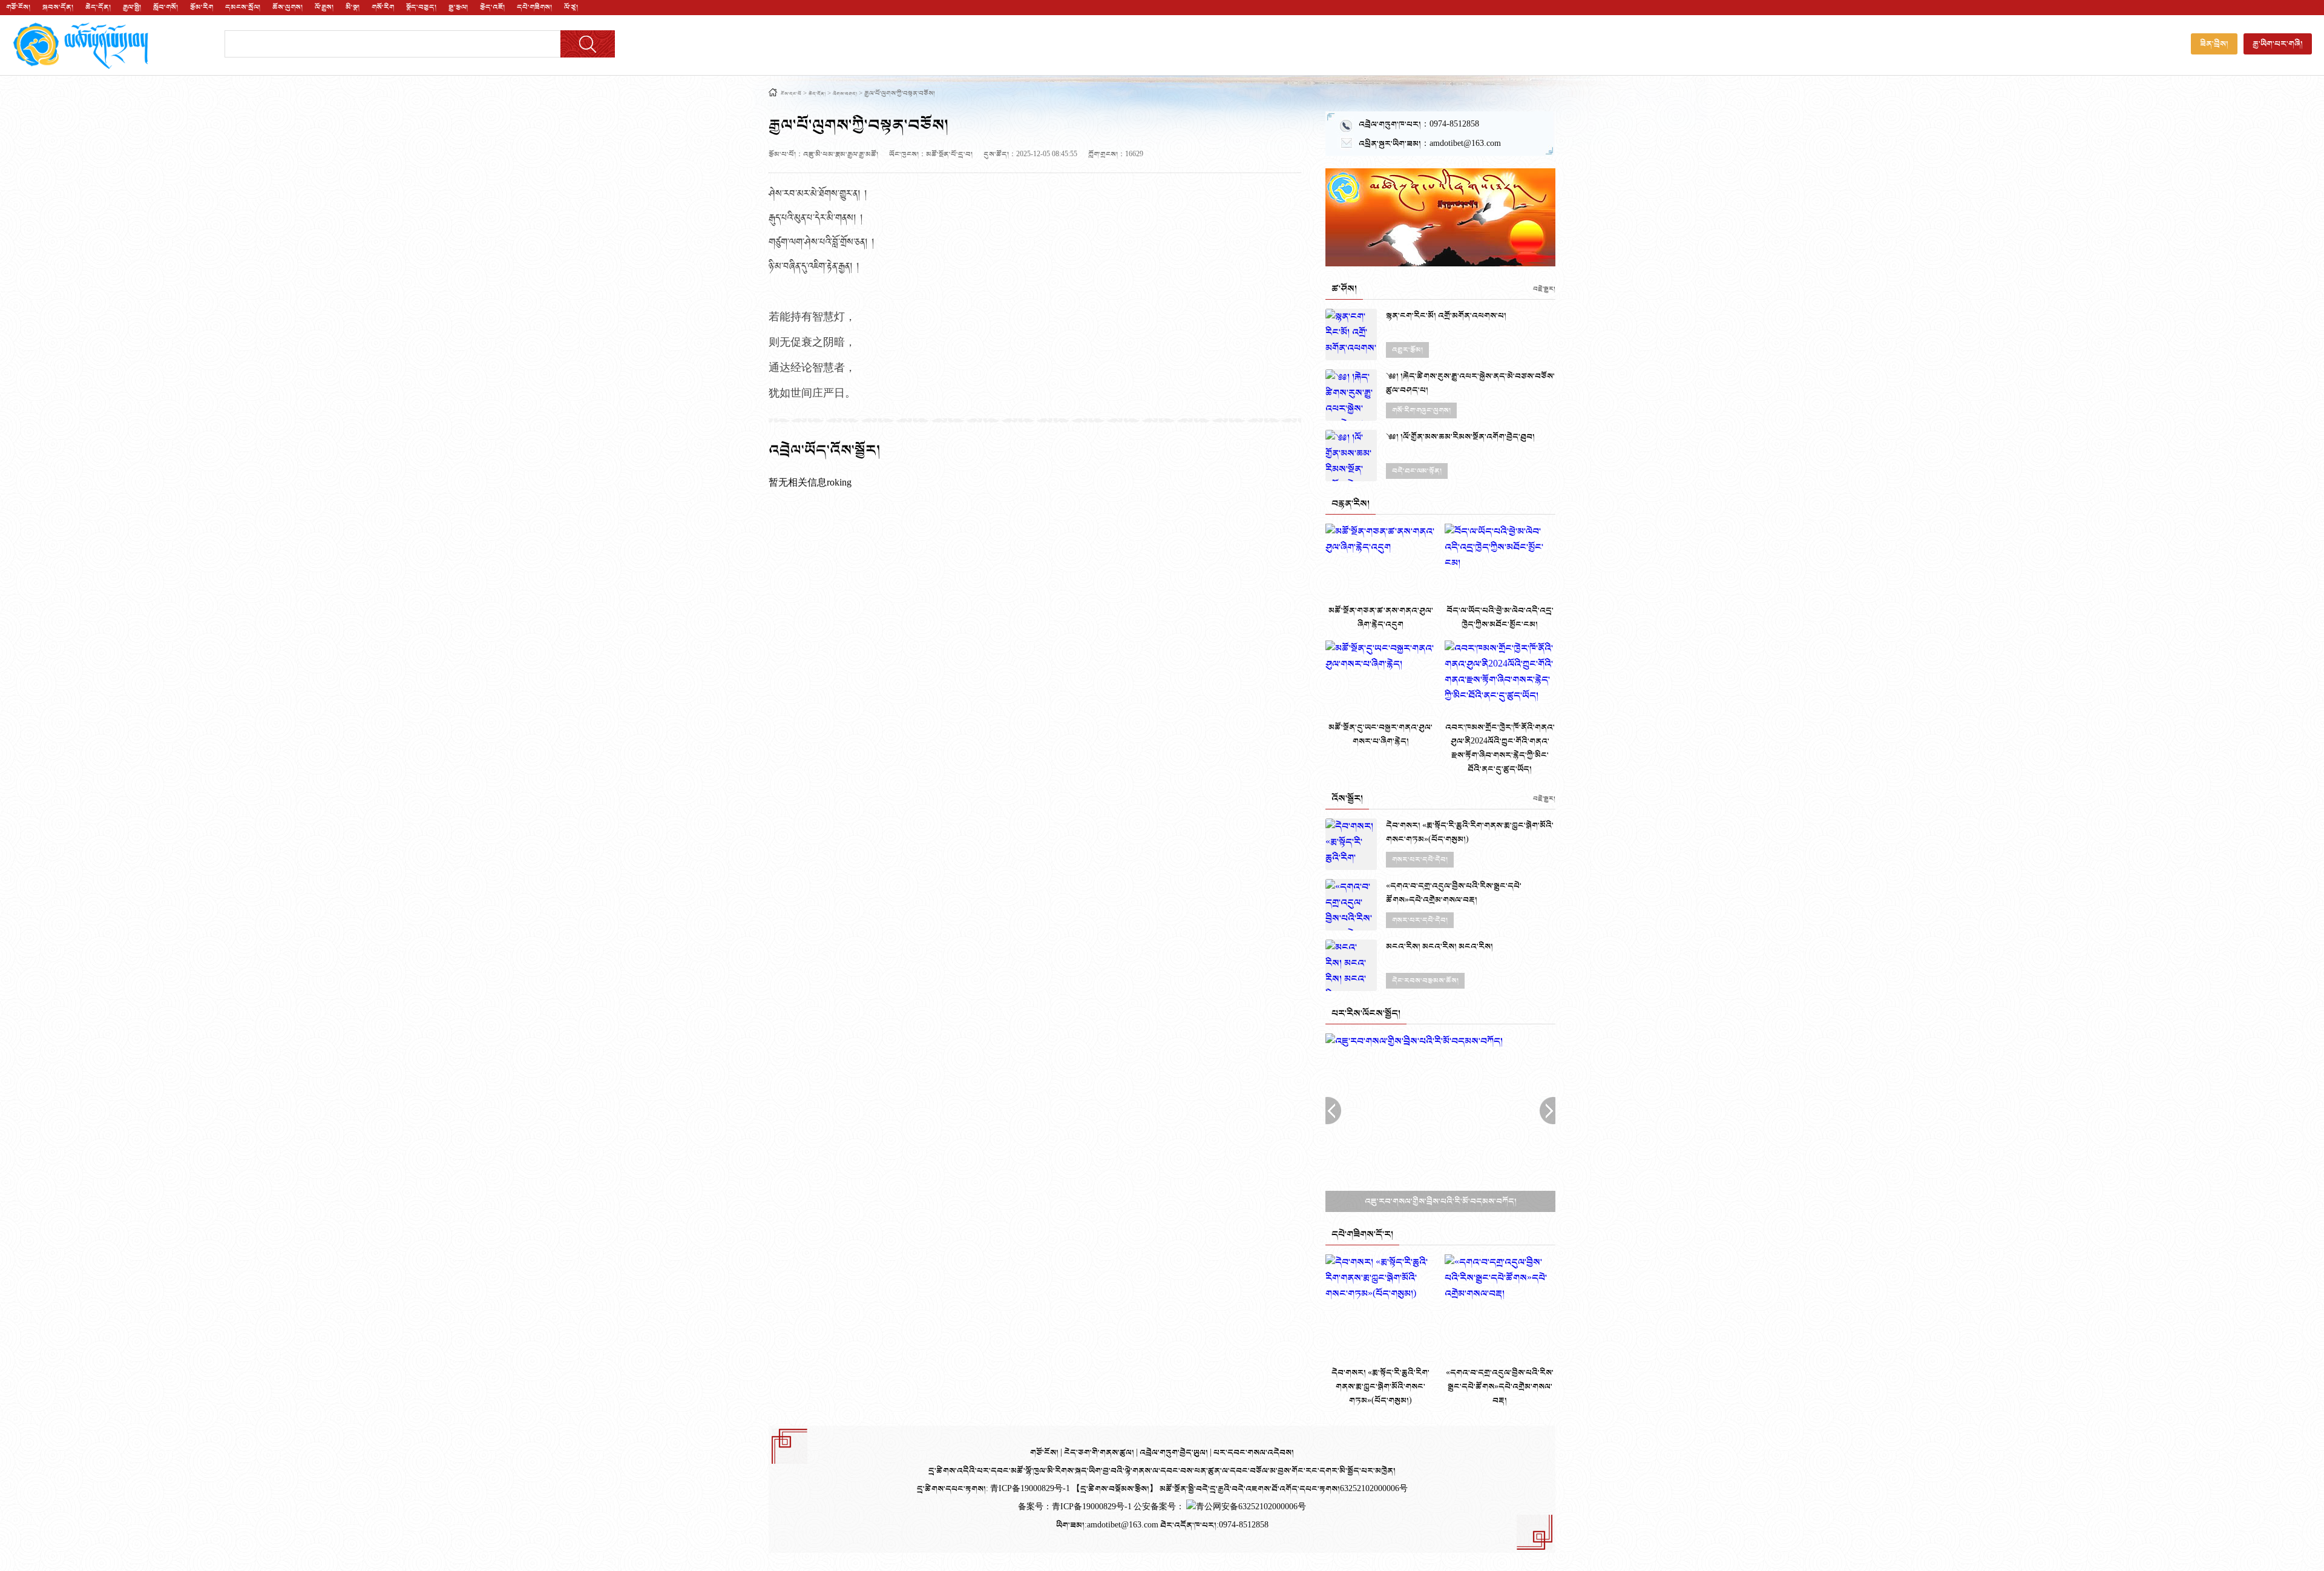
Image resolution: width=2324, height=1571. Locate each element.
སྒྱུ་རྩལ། (458, 7)
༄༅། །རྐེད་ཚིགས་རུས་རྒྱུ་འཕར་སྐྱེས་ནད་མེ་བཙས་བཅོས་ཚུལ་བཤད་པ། (1470, 383)
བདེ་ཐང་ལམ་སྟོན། (1417, 471)
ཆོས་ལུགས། (287, 7)
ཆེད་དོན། (98, 7)
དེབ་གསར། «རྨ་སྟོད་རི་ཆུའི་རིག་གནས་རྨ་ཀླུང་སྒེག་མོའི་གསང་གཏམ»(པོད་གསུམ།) (1470, 832)
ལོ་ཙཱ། (571, 7)
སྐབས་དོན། (58, 7)
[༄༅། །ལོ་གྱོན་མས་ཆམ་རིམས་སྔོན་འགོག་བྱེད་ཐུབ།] (1351, 456)
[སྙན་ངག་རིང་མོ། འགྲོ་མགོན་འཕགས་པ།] (1351, 334)
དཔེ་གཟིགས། (534, 7)
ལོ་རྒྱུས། (324, 7)
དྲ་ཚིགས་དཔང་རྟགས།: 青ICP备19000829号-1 (993, 1489)
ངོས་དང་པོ (791, 94)
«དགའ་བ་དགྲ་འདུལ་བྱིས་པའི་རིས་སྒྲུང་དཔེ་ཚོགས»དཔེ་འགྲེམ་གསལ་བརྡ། (1454, 893)
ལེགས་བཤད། (845, 94)
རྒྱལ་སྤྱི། (132, 7)
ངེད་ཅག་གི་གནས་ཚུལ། (1100, 1453)
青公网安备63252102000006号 (1251, 1507)
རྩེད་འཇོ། (492, 7)
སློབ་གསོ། (166, 7)
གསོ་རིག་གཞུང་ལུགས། (1421, 410)
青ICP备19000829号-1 (1093, 1507)
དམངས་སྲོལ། (243, 7)
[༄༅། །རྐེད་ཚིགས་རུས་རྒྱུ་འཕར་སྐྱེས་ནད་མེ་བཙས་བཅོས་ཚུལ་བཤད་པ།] (1351, 395)
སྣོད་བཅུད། (421, 7)
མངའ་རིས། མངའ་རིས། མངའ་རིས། (1439, 947)
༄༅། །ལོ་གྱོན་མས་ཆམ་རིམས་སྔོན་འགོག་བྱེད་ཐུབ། (1460, 437)
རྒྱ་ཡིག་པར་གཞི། (2278, 44)
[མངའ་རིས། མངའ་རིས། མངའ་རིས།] (1351, 965)
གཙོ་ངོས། (18, 7)
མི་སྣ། (353, 7)
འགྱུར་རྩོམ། (1407, 350)
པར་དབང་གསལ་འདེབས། (1254, 1453)
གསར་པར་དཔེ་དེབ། (1420, 860)
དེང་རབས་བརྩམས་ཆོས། (1425, 981)
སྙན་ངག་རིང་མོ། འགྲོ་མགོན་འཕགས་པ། (1446, 316)
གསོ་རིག (383, 7)
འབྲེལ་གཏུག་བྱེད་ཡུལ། (1175, 1453)
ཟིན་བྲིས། (2214, 44)
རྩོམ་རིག (202, 7)
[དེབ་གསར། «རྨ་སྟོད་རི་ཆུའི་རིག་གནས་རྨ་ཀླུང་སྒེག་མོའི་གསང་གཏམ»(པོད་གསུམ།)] (1351, 844)
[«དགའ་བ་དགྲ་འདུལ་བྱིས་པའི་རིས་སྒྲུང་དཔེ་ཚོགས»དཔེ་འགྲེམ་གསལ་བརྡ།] (1351, 905)
